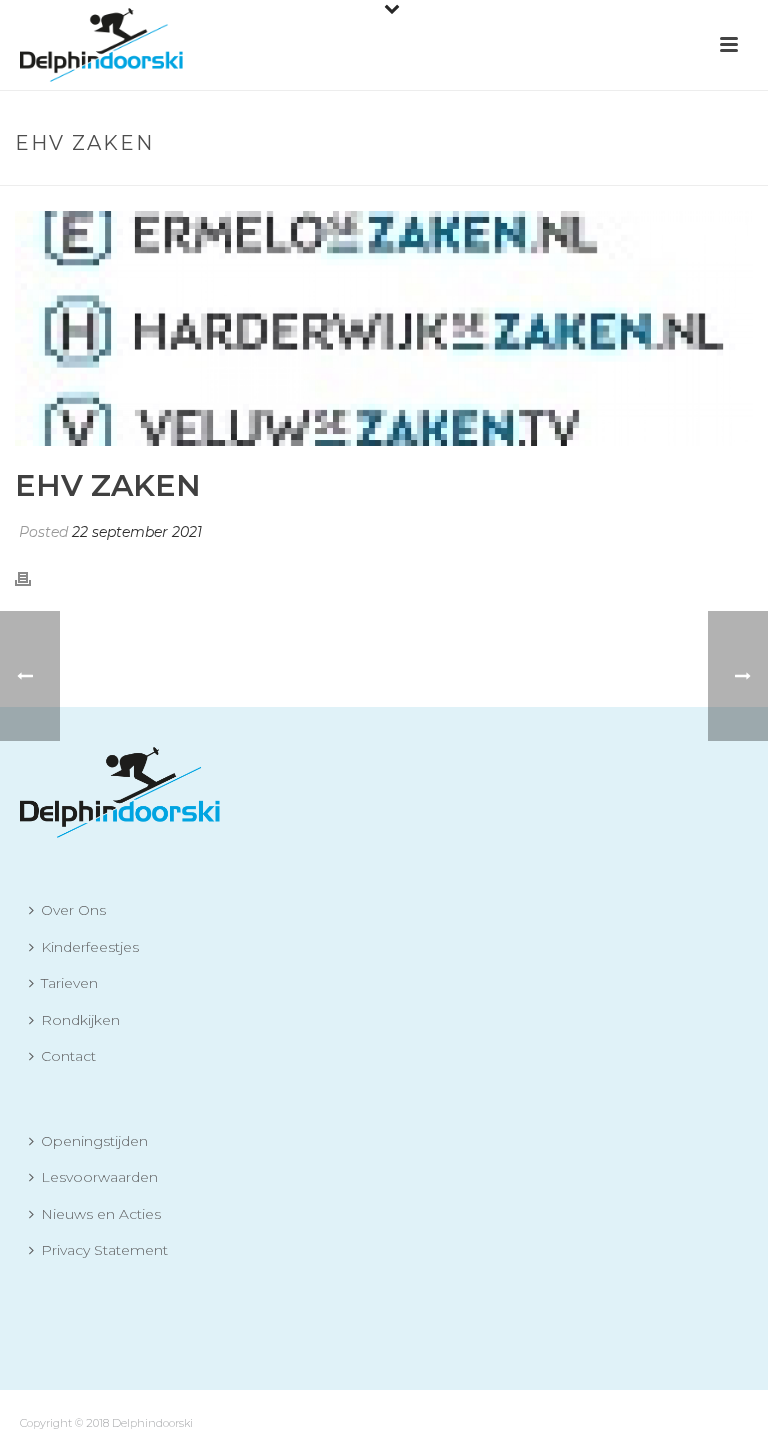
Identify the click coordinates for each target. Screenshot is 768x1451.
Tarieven (69, 983)
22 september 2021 (137, 532)
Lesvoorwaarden (99, 1177)
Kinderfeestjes (90, 947)
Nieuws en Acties (101, 1214)
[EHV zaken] (384, 328)
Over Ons (73, 910)
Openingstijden (94, 1141)
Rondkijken (80, 1020)
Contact (68, 1056)
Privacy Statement (104, 1250)
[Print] (33, 578)
